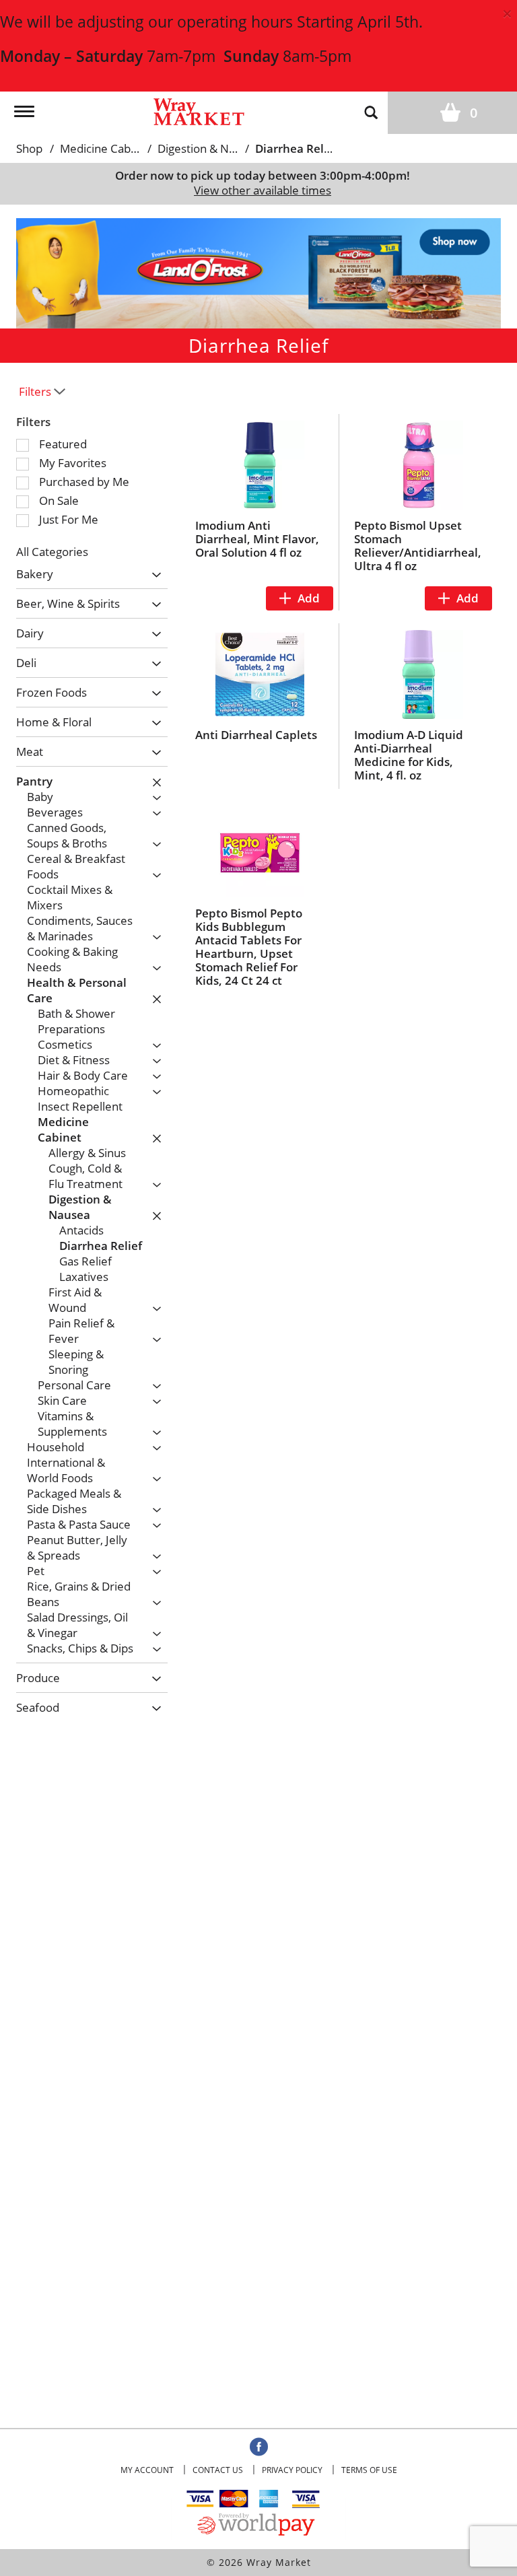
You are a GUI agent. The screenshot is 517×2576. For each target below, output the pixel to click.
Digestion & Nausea (209, 148)
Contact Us (218, 2470)
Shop (29, 148)
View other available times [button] (263, 190)
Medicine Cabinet (105, 148)
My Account (147, 2470)
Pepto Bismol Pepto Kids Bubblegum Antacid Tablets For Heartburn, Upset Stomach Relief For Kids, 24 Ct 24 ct (249, 947)
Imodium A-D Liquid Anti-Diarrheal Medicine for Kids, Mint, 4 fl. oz (409, 755)
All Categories (52, 552)
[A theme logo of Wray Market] (199, 111)
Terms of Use (369, 2470)
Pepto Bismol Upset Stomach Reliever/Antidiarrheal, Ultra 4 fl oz (418, 546)
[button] (258, 272)
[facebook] (259, 2447)
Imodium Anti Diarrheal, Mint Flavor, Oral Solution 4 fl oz (257, 539)
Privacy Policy (292, 2470)
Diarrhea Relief (297, 148)
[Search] (371, 112)
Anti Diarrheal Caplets (256, 735)
